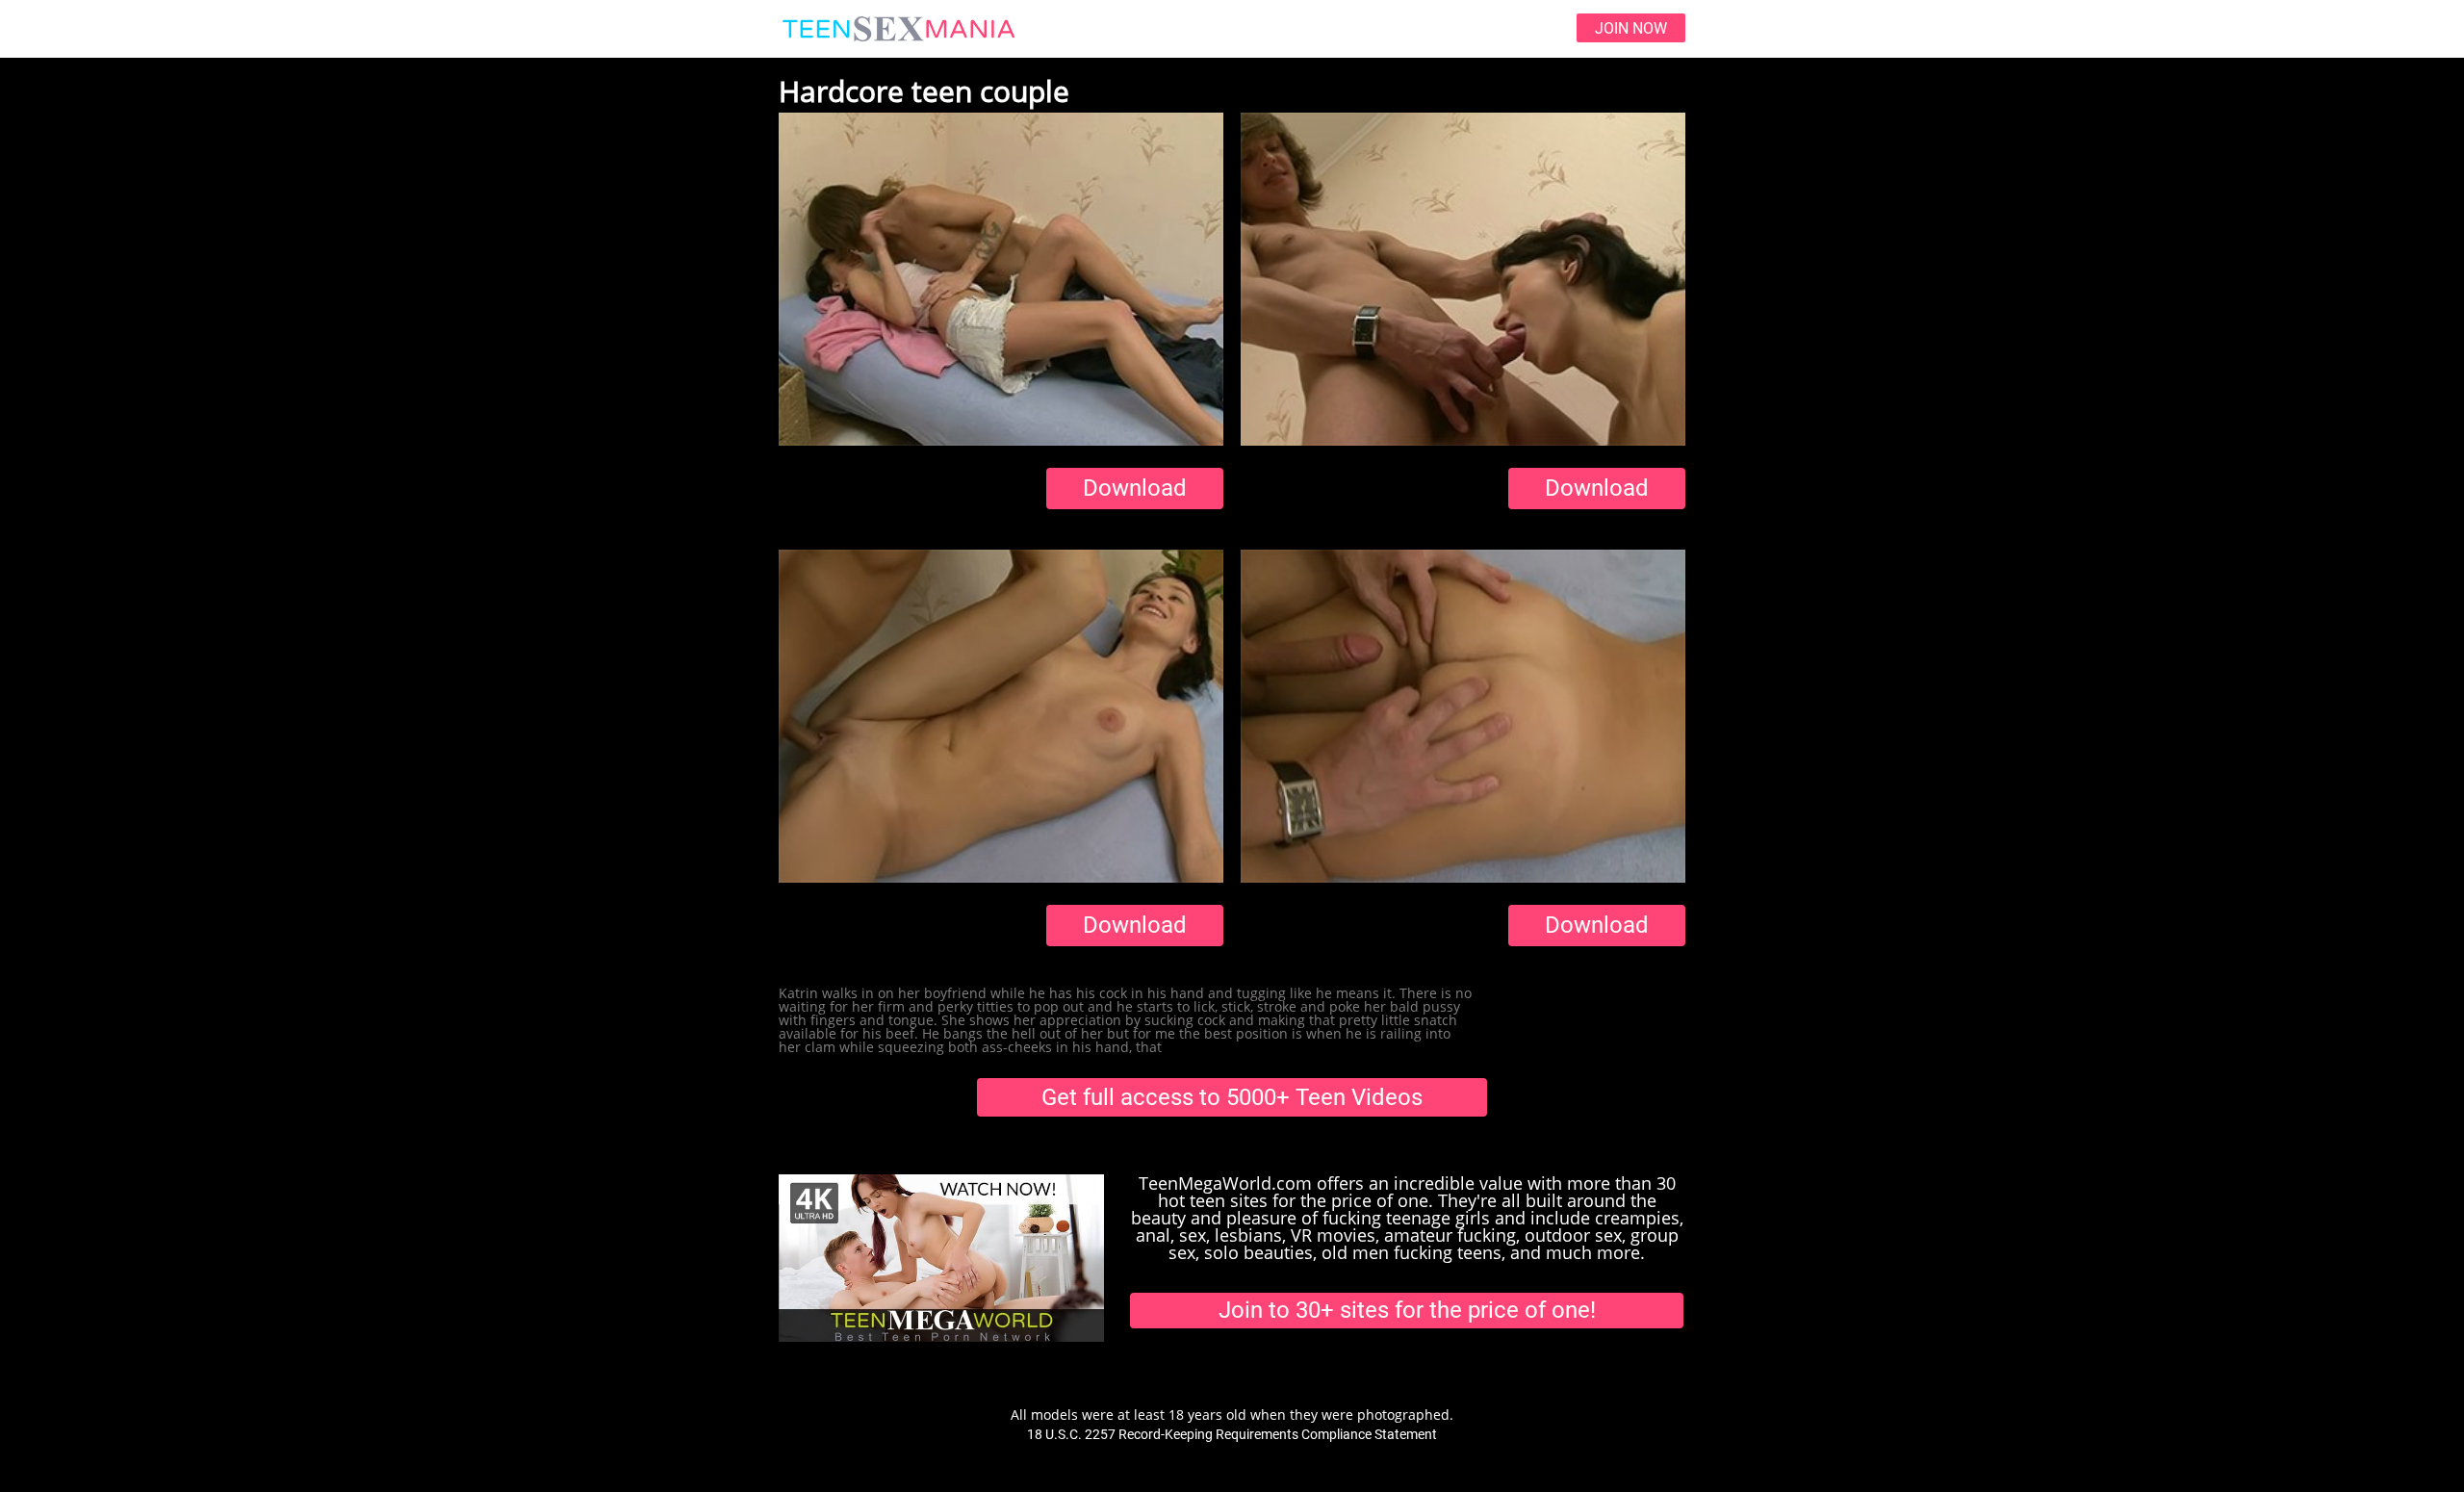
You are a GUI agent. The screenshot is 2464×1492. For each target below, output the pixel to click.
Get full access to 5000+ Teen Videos (1232, 1097)
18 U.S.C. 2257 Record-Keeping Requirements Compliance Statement (1232, 1434)
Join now (1631, 28)
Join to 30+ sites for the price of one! (1407, 1310)
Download (1135, 488)
